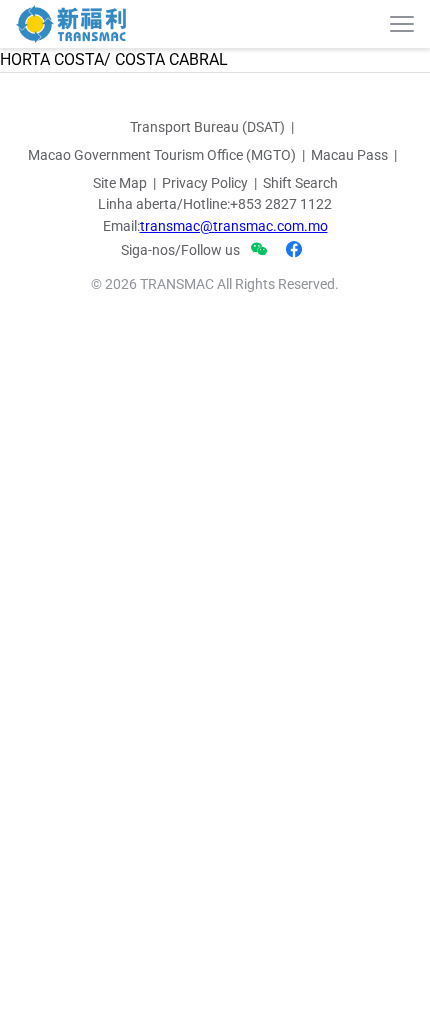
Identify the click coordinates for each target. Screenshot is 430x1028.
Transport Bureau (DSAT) (207, 127)
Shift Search (300, 183)
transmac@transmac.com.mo (234, 226)
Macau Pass (349, 155)
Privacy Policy (205, 183)
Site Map (120, 183)
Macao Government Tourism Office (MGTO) (162, 155)
